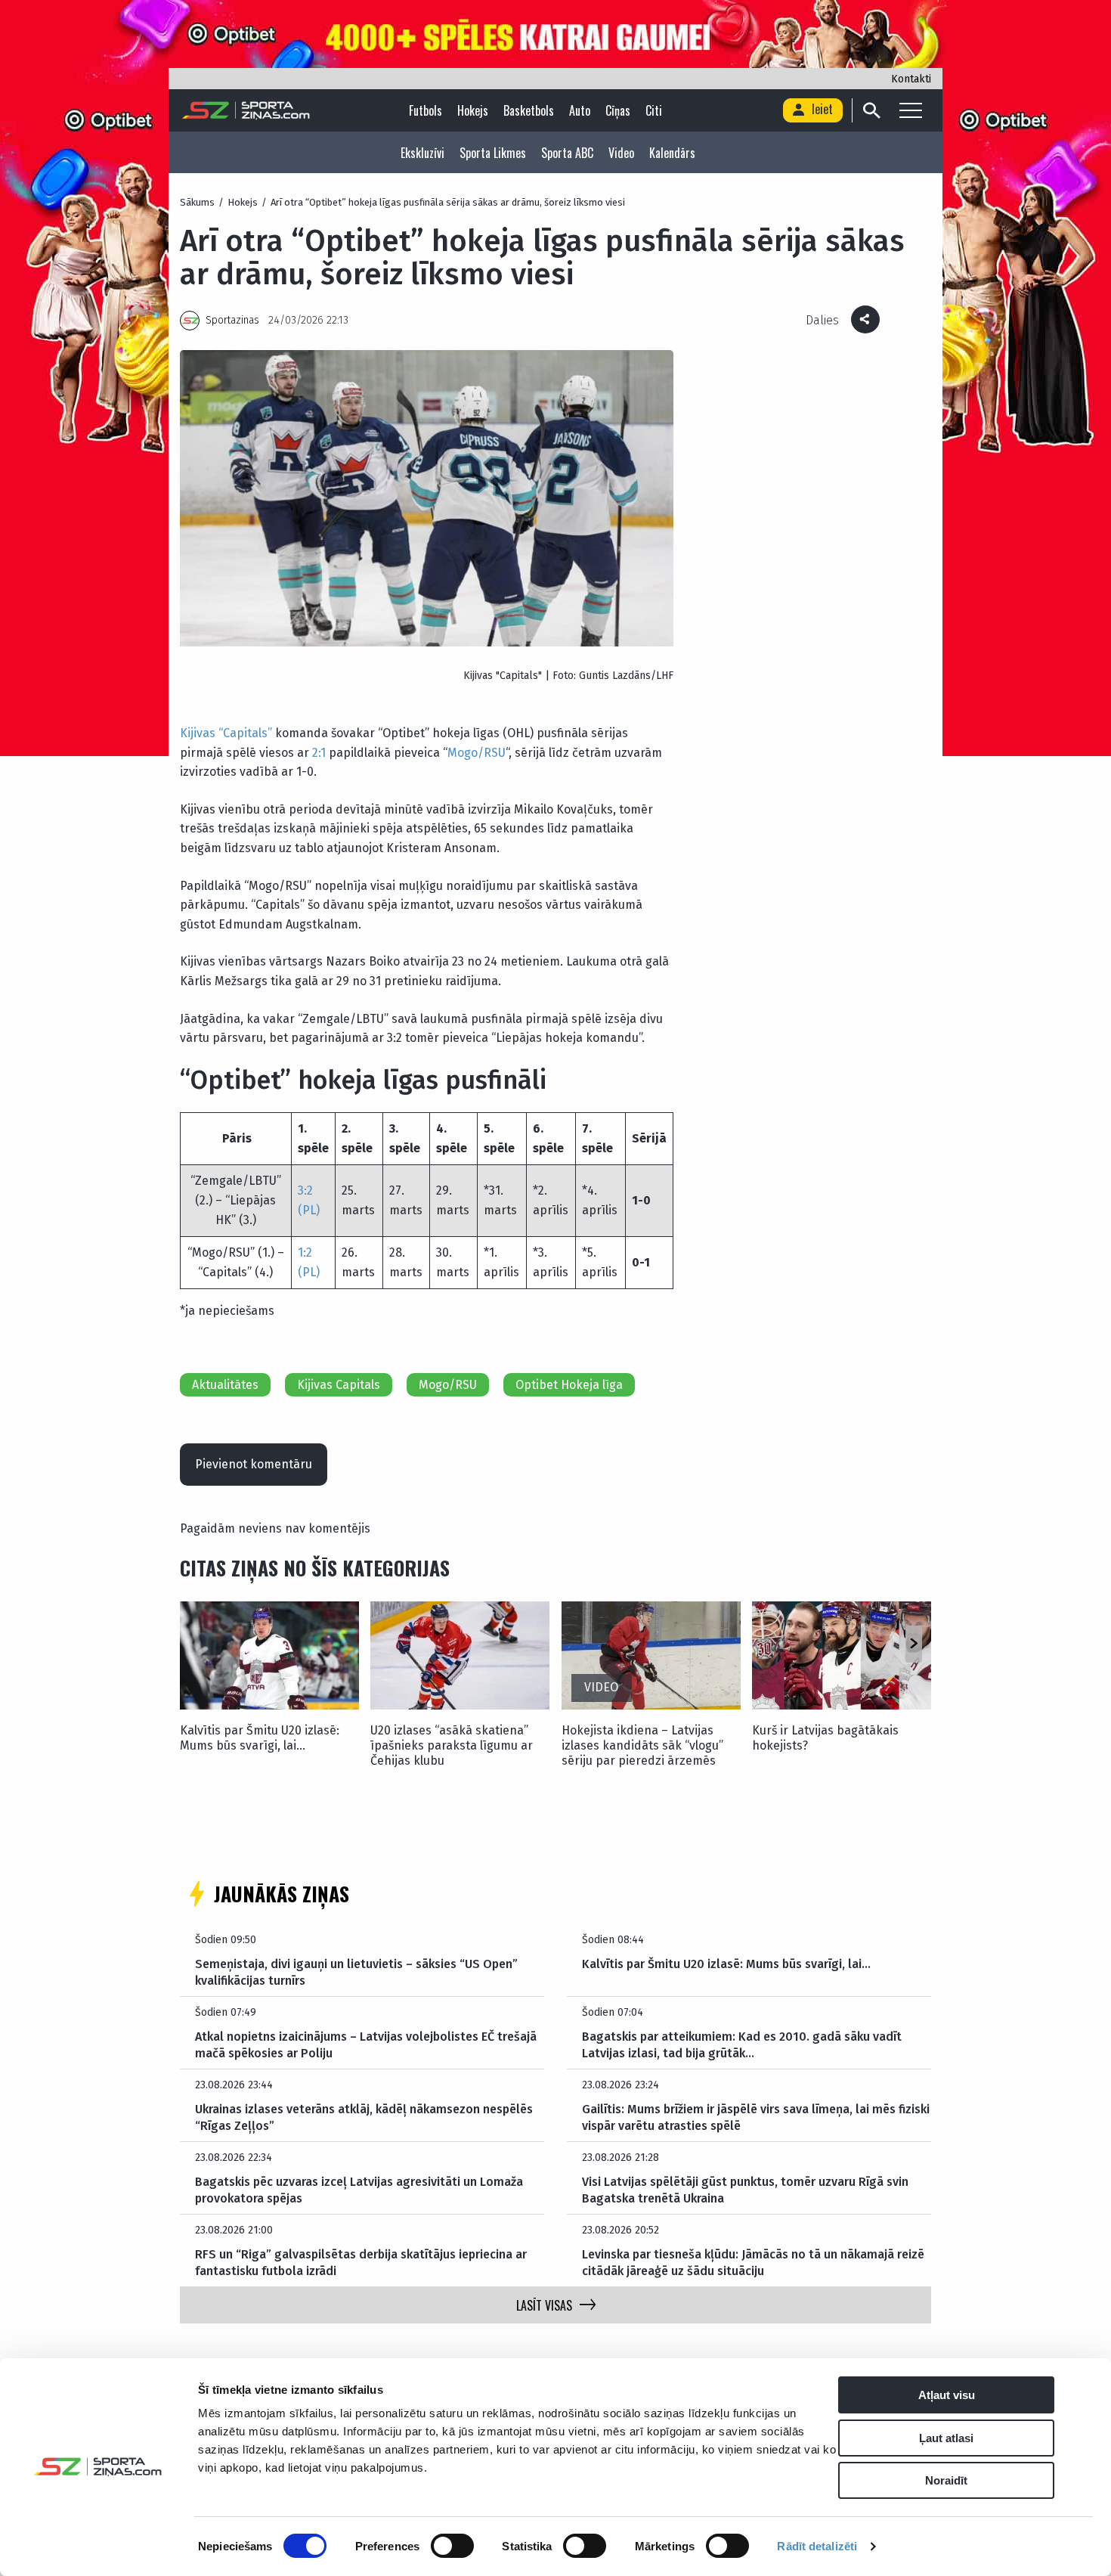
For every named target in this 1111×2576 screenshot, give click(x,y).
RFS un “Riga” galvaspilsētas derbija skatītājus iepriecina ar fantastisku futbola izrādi (361, 2263)
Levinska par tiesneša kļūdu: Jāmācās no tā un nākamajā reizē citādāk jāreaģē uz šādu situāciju (753, 2263)
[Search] (871, 110)
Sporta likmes (493, 153)
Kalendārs (672, 153)
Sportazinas (232, 320)
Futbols (426, 110)
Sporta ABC (567, 153)
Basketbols (529, 110)
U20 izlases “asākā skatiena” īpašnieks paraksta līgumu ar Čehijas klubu (452, 1745)
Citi (654, 110)
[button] (913, 1644)
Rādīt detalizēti (817, 2546)
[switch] (452, 2546)
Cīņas (618, 110)
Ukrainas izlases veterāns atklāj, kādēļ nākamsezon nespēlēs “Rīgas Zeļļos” (364, 2117)
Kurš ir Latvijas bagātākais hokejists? (825, 1738)
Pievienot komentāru (254, 1464)
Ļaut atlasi (946, 2438)
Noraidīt (946, 2480)
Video (621, 153)
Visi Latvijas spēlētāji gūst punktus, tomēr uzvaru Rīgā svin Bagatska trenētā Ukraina (745, 2190)
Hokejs (473, 110)
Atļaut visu (947, 2395)
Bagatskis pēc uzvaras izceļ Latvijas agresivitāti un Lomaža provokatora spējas (359, 2190)
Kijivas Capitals (339, 1385)
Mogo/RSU (477, 753)
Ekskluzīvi (422, 153)
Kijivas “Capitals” (226, 733)
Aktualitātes (225, 1385)
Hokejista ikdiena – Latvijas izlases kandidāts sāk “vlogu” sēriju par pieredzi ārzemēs (642, 1745)
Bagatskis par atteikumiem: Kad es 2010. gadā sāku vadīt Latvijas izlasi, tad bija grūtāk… (742, 2045)
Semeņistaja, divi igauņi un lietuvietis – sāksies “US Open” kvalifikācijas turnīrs (356, 1972)
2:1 (319, 753)
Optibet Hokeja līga (569, 1385)
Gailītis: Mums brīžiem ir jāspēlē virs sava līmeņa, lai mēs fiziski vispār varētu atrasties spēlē (756, 2117)
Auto (580, 110)
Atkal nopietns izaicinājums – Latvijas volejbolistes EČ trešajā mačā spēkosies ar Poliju (366, 2045)
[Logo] (246, 110)
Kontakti (911, 79)
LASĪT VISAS (544, 2305)
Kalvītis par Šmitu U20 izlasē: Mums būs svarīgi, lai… (260, 1738)
